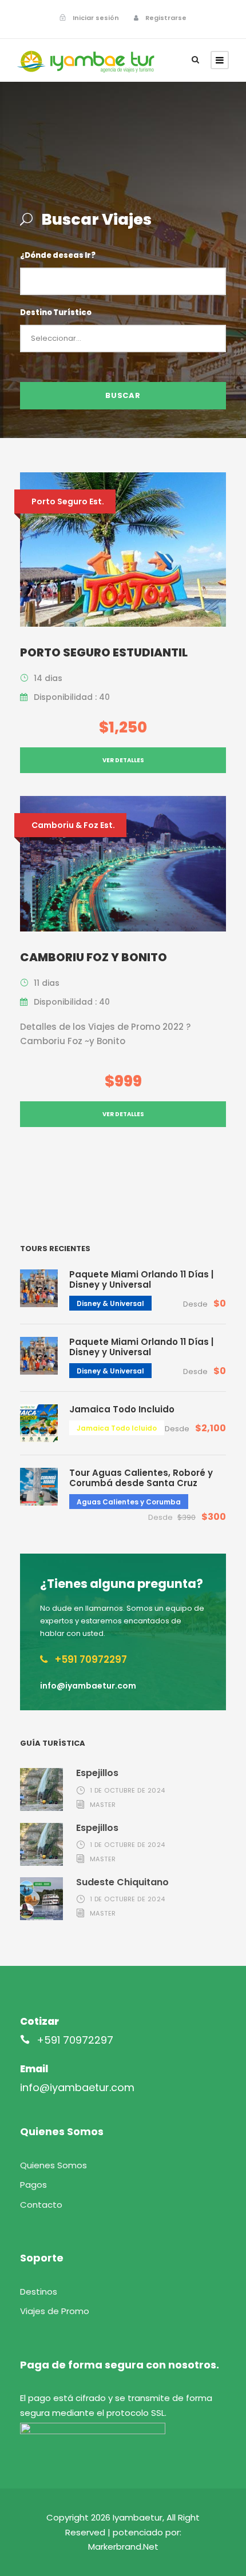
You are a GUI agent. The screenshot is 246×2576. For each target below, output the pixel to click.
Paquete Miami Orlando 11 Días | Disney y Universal (141, 1279)
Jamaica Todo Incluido (122, 1409)
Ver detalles (123, 760)
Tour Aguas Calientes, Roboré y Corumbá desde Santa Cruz (141, 1478)
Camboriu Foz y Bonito (94, 957)
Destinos (39, 2292)
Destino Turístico (56, 312)
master (103, 1805)
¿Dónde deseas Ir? (58, 255)
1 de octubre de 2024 (128, 1790)
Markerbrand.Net (123, 2547)
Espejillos (97, 1773)
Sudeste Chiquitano (122, 1882)
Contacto (41, 2205)
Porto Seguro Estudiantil (104, 652)
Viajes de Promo (55, 2311)
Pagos (33, 2185)
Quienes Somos (53, 2165)
